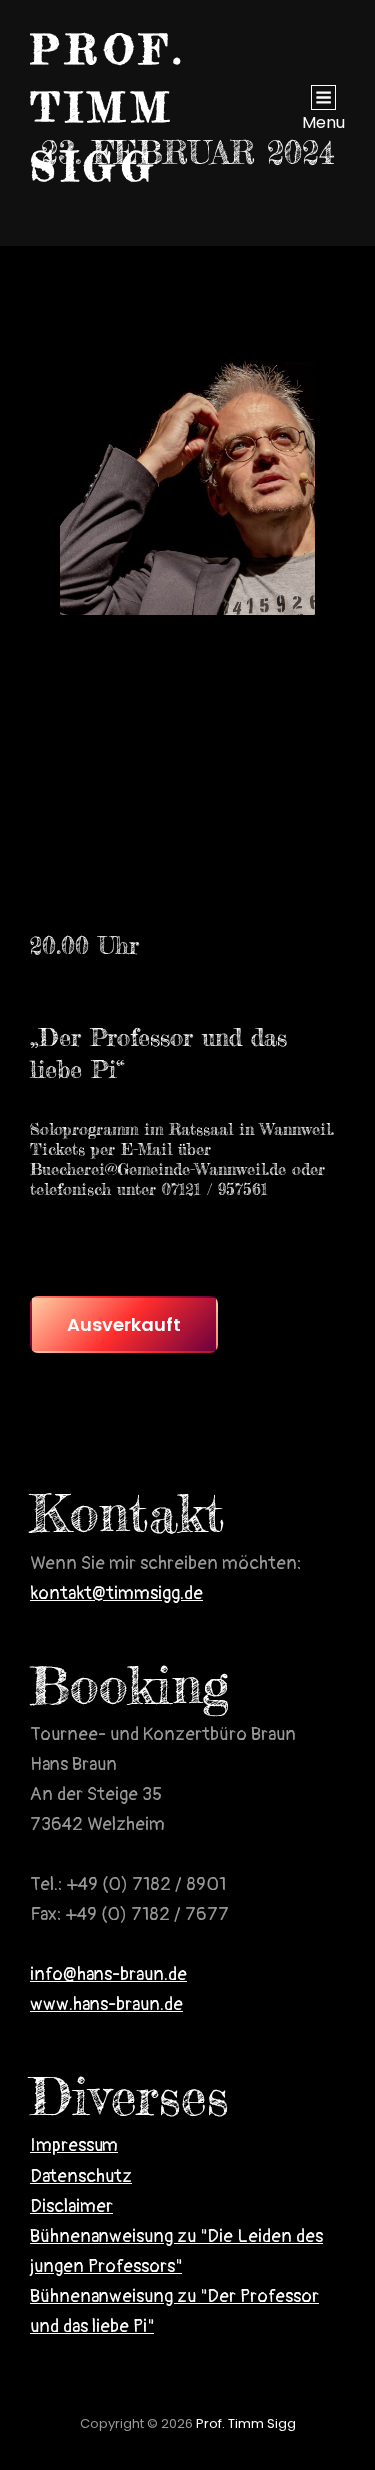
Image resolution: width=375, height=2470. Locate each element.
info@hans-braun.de (108, 1974)
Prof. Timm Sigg (108, 108)
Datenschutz (81, 2176)
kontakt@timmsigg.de (116, 1593)
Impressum (74, 2145)
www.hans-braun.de (106, 2004)
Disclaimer (71, 2206)
